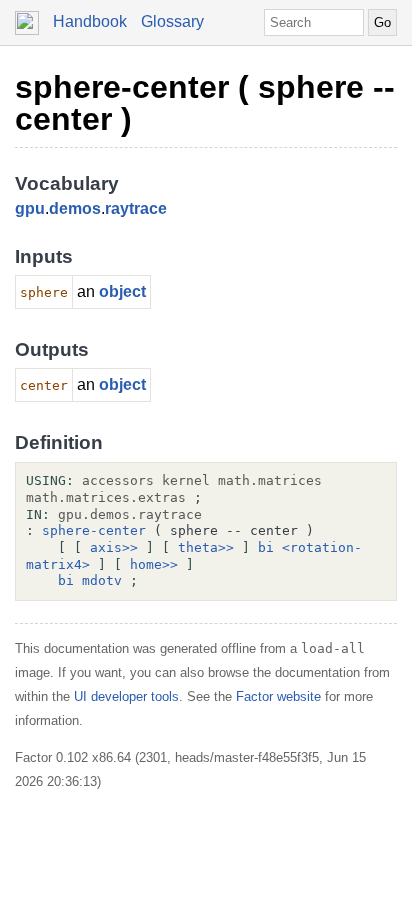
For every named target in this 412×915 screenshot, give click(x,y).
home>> (154, 564)
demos (75, 208)
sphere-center (94, 530)
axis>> (114, 547)
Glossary (172, 21)
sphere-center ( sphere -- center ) (205, 103)
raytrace (136, 208)
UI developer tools (126, 696)
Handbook (90, 21)
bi (266, 547)
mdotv (102, 580)
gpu (30, 208)
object (122, 291)
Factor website (278, 696)
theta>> (206, 547)
